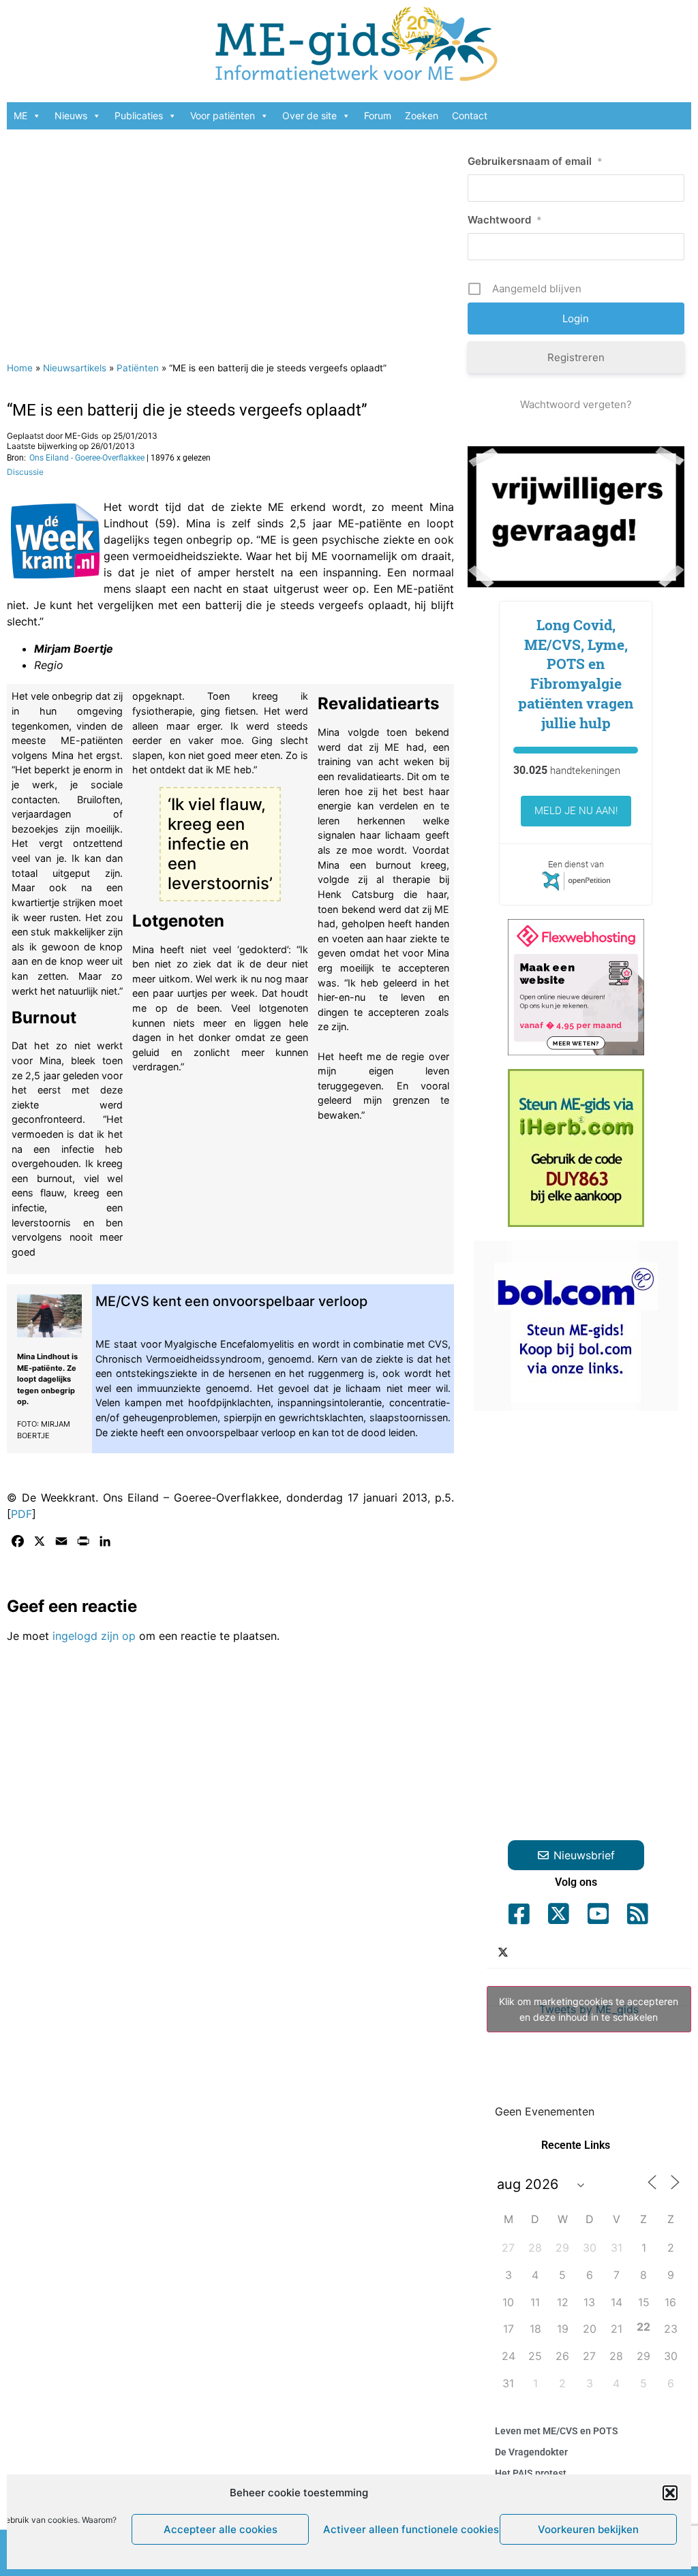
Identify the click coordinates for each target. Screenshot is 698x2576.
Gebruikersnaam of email (535, 161)
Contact (470, 115)
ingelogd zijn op (94, 1636)
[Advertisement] (230, 238)
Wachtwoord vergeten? (576, 404)
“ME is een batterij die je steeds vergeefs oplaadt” (187, 410)
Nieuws (71, 115)
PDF (21, 1514)
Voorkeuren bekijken (588, 2529)
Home (20, 368)
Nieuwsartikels (75, 368)
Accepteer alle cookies (221, 2529)
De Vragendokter (531, 2452)
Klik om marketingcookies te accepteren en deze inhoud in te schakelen (589, 2009)
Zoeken (422, 115)
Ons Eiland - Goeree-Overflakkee (87, 458)
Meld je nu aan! (576, 811)
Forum (378, 115)
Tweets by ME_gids (589, 2009)
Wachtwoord (505, 220)
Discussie (25, 472)
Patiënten (138, 368)
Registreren (576, 357)
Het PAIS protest (531, 2473)
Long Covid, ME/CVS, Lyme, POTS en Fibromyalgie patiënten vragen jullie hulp (576, 674)
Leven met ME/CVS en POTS (557, 2431)
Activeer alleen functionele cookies (408, 2529)
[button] (670, 2493)
